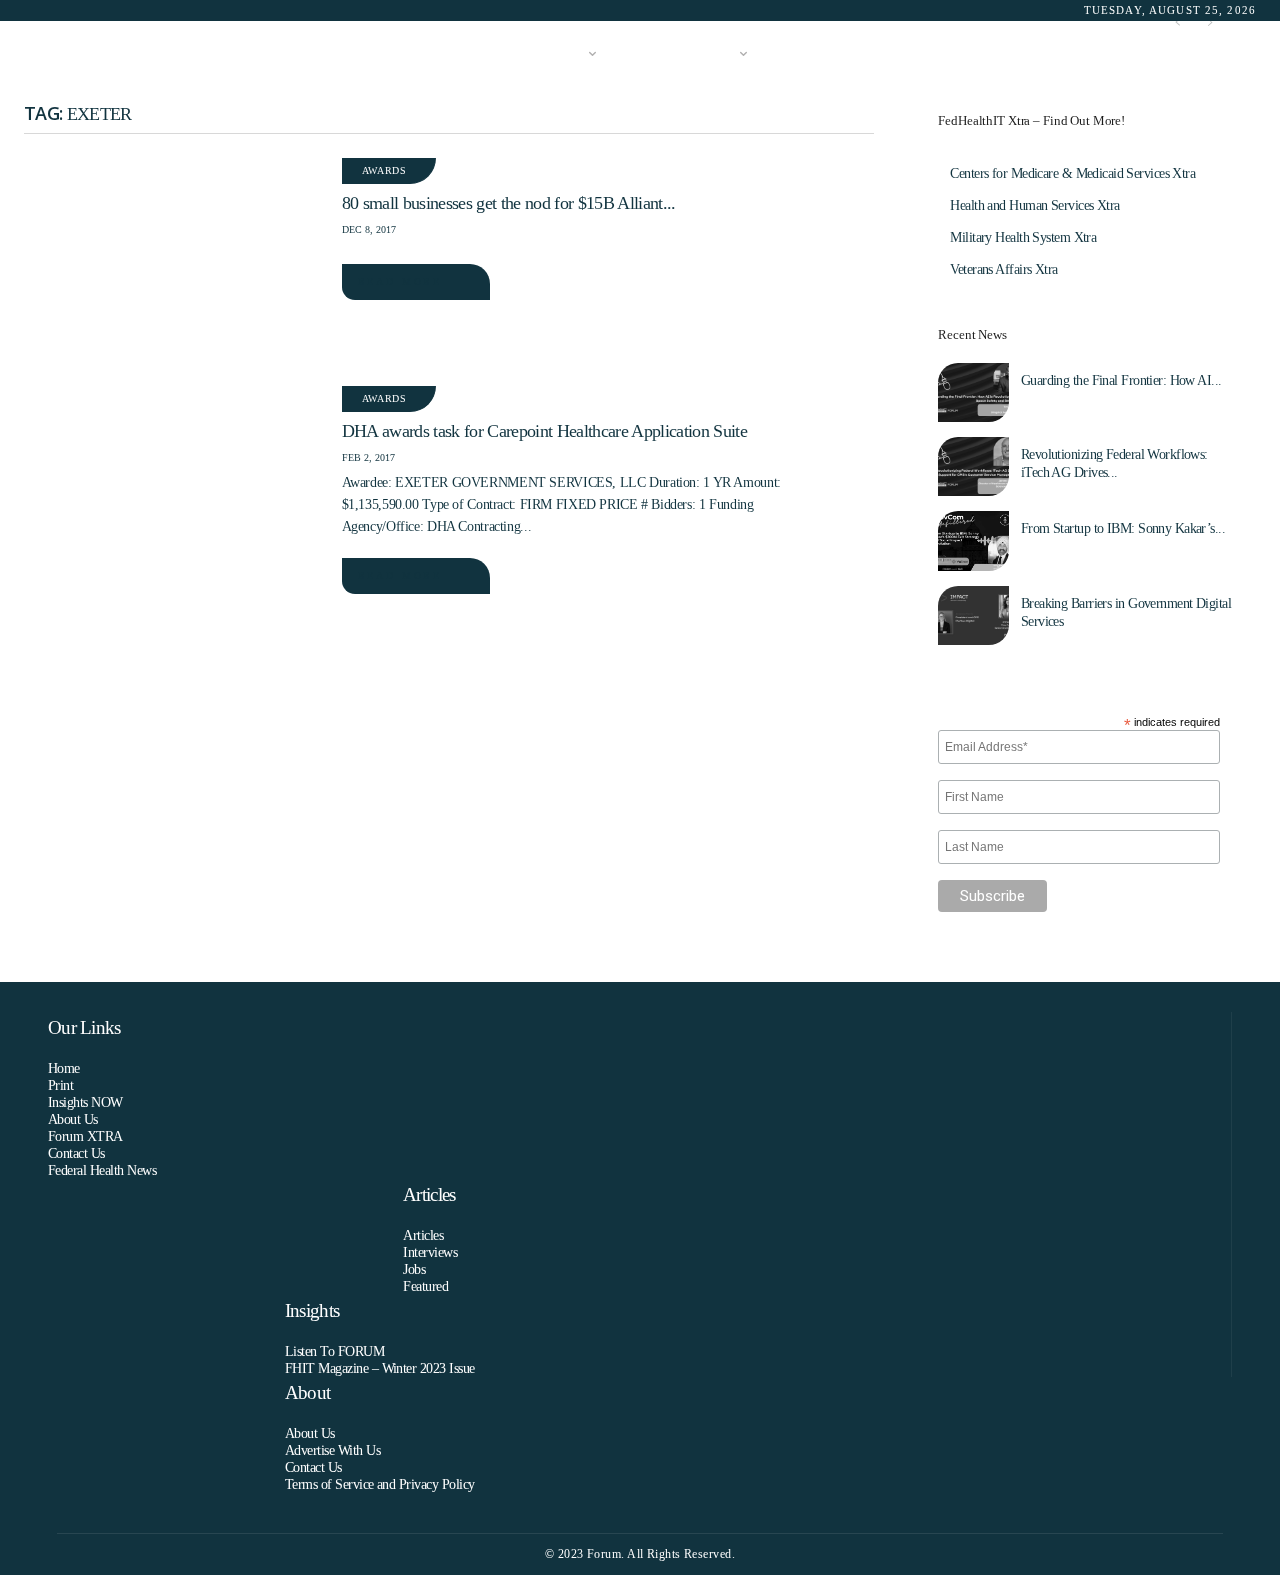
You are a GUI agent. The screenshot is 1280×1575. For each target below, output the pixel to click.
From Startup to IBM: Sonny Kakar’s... (1123, 528)
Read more (400, 281)
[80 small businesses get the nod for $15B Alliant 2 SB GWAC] (173, 257)
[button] (1226, 54)
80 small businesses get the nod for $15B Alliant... (509, 203)
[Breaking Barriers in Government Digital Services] (973, 615)
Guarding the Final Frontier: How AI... (1121, 380)
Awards (384, 170)
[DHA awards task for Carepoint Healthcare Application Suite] (173, 485)
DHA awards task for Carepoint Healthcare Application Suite (544, 431)
